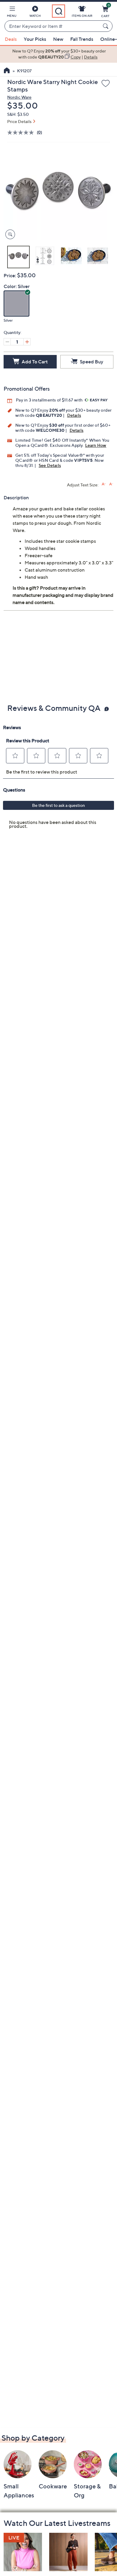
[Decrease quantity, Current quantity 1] (7, 342)
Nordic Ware (19, 97)
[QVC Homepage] (7, 71)
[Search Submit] (106, 26)
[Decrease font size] (111, 484)
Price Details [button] (19, 121)
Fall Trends (82, 39)
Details (74, 415)
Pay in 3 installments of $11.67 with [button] (50, 400)
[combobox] (52, 26)
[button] (12, 13)
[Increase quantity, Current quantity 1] (27, 342)
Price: (10, 275)
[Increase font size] (104, 484)
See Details (50, 465)
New (58, 39)
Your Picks (35, 39)
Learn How (96, 445)
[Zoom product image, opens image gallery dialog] (9, 234)
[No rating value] (22, 132)
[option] (58, 54)
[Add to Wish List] (106, 84)
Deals (11, 39)
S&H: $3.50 (18, 114)
